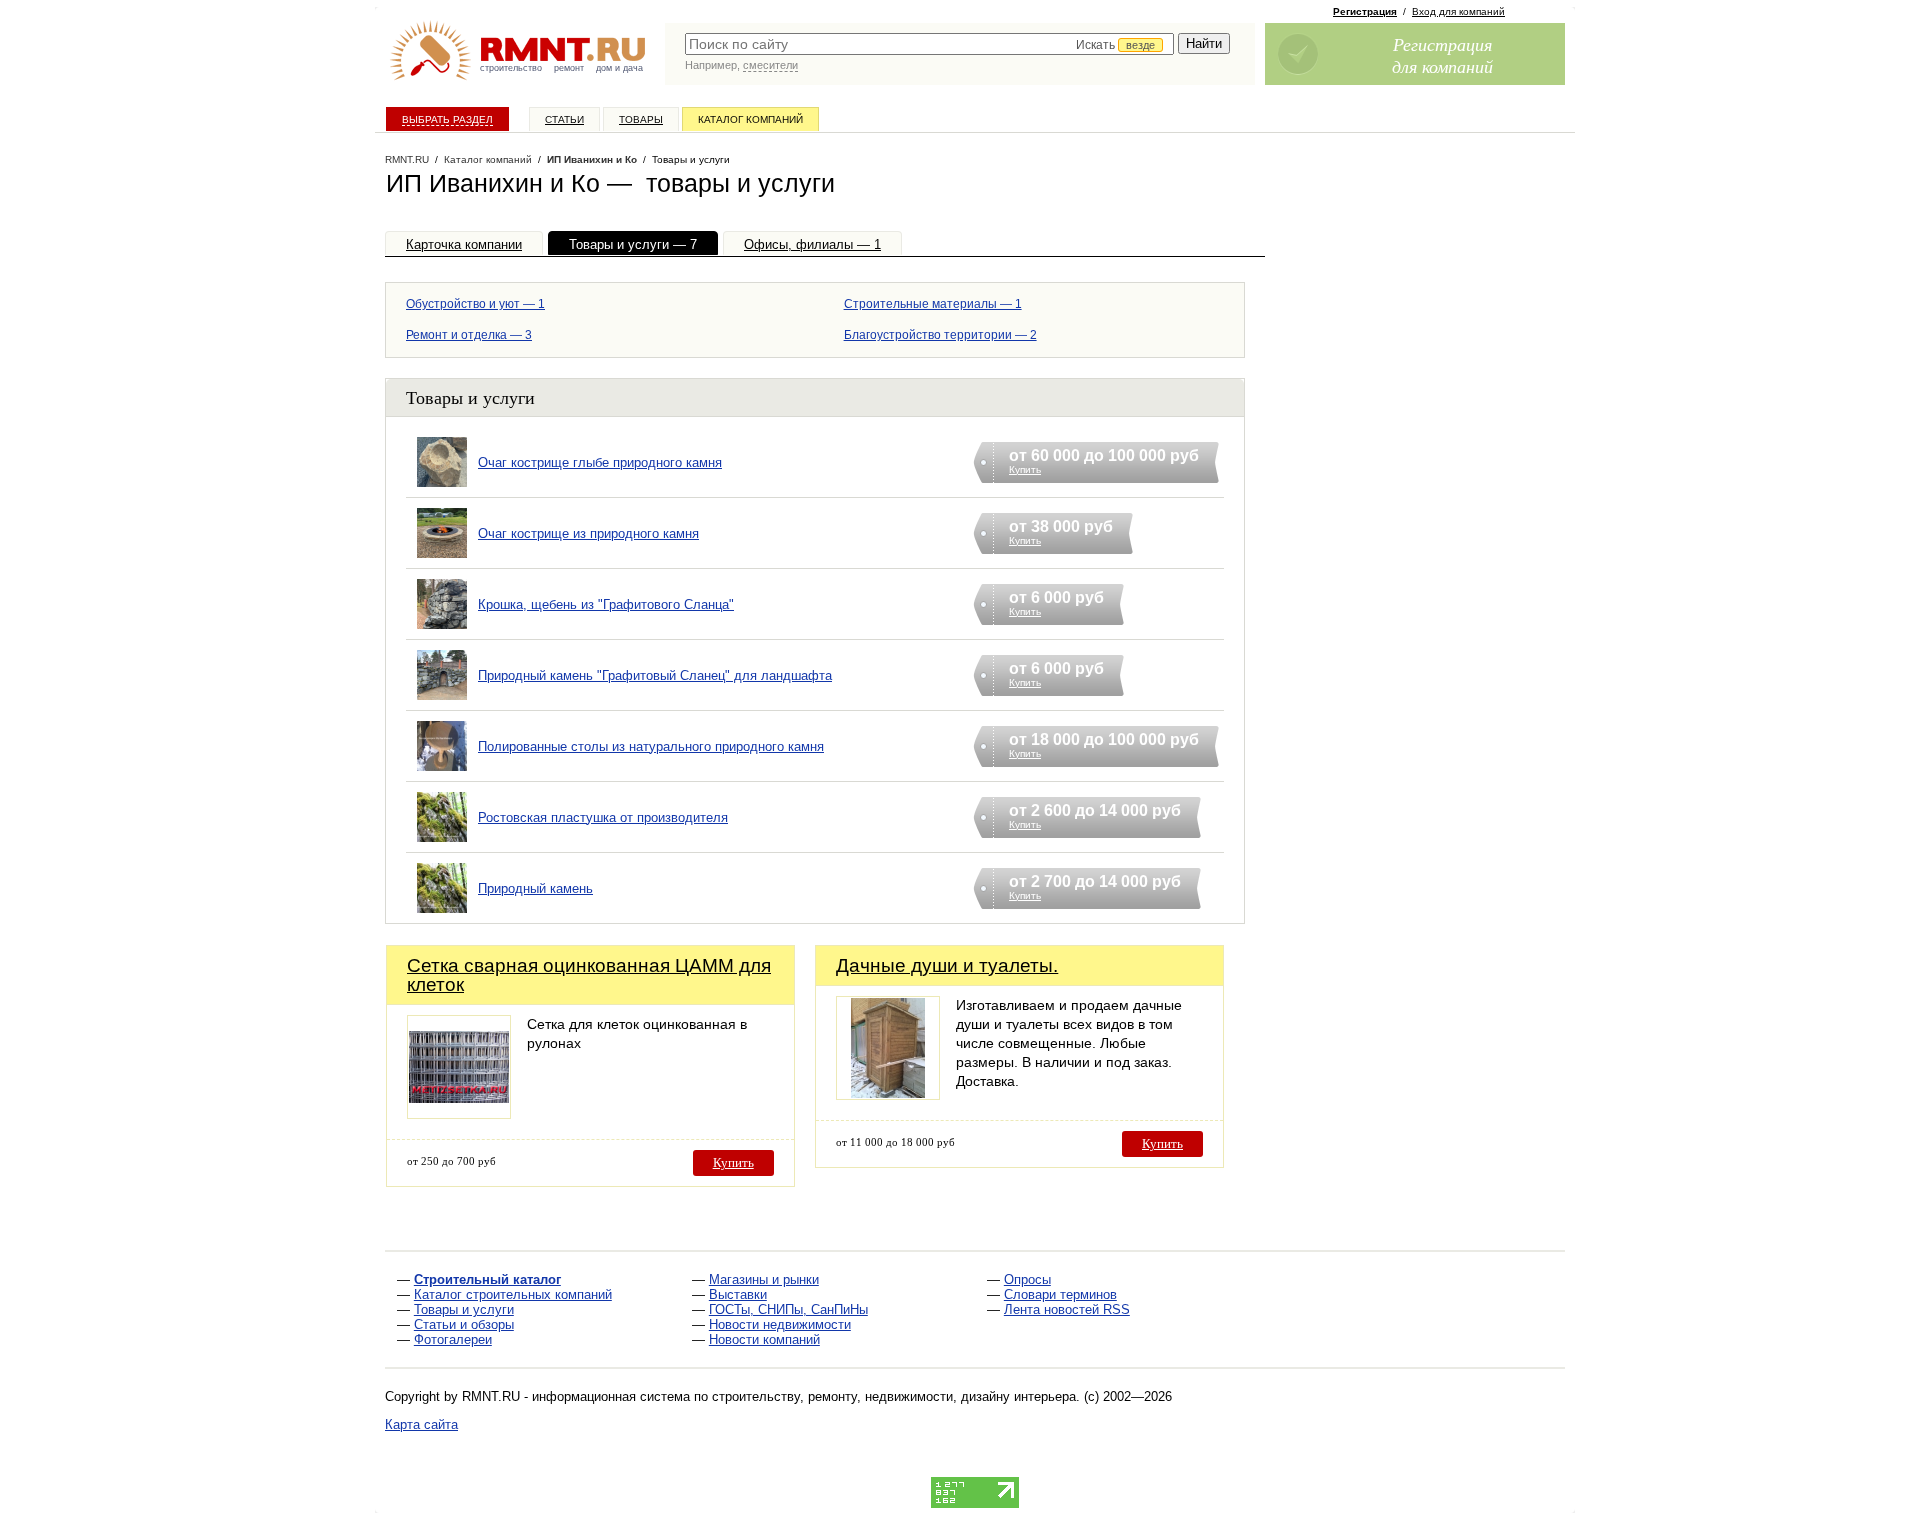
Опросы (1027, 1279)
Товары (641, 119)
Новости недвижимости (780, 1324)
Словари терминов (1060, 1294)
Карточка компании (464, 244)
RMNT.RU (407, 159)
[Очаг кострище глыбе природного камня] (442, 487)
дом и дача (619, 68)
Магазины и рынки (764, 1279)
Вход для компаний (1458, 11)
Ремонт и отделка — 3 (469, 335)
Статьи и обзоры (464, 1324)
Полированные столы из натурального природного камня (651, 746)
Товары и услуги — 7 (633, 244)
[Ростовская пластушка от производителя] (442, 842)
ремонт (569, 68)
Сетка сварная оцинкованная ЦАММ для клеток (589, 975)
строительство (511, 68)
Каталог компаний (750, 119)
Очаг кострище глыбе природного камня (600, 462)
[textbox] (929, 44)
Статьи (564, 119)
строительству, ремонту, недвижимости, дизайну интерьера (894, 1396)
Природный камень (535, 888)
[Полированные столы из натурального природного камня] (442, 771)
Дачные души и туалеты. (947, 965)
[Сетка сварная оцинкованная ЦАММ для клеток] (459, 1113)
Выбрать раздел (447, 119)
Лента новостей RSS (1067, 1309)
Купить (733, 1162)
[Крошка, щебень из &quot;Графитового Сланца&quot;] (442, 629)
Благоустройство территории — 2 (940, 335)
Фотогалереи (453, 1339)
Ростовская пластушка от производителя (603, 817)
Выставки (738, 1294)
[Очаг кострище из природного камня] (442, 558)
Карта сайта (421, 1424)
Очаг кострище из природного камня (588, 533)
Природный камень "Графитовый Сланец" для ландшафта (655, 675)
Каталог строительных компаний (513, 1294)
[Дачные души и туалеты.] (888, 1094)
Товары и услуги (464, 1309)
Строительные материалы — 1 (933, 304)
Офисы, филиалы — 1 (812, 244)
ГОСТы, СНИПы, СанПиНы (788, 1309)
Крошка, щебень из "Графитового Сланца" (606, 604)
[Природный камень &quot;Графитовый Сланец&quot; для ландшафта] (442, 700)
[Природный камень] (442, 913)
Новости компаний (764, 1339)
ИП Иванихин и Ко (592, 159)
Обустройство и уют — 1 (475, 304)
